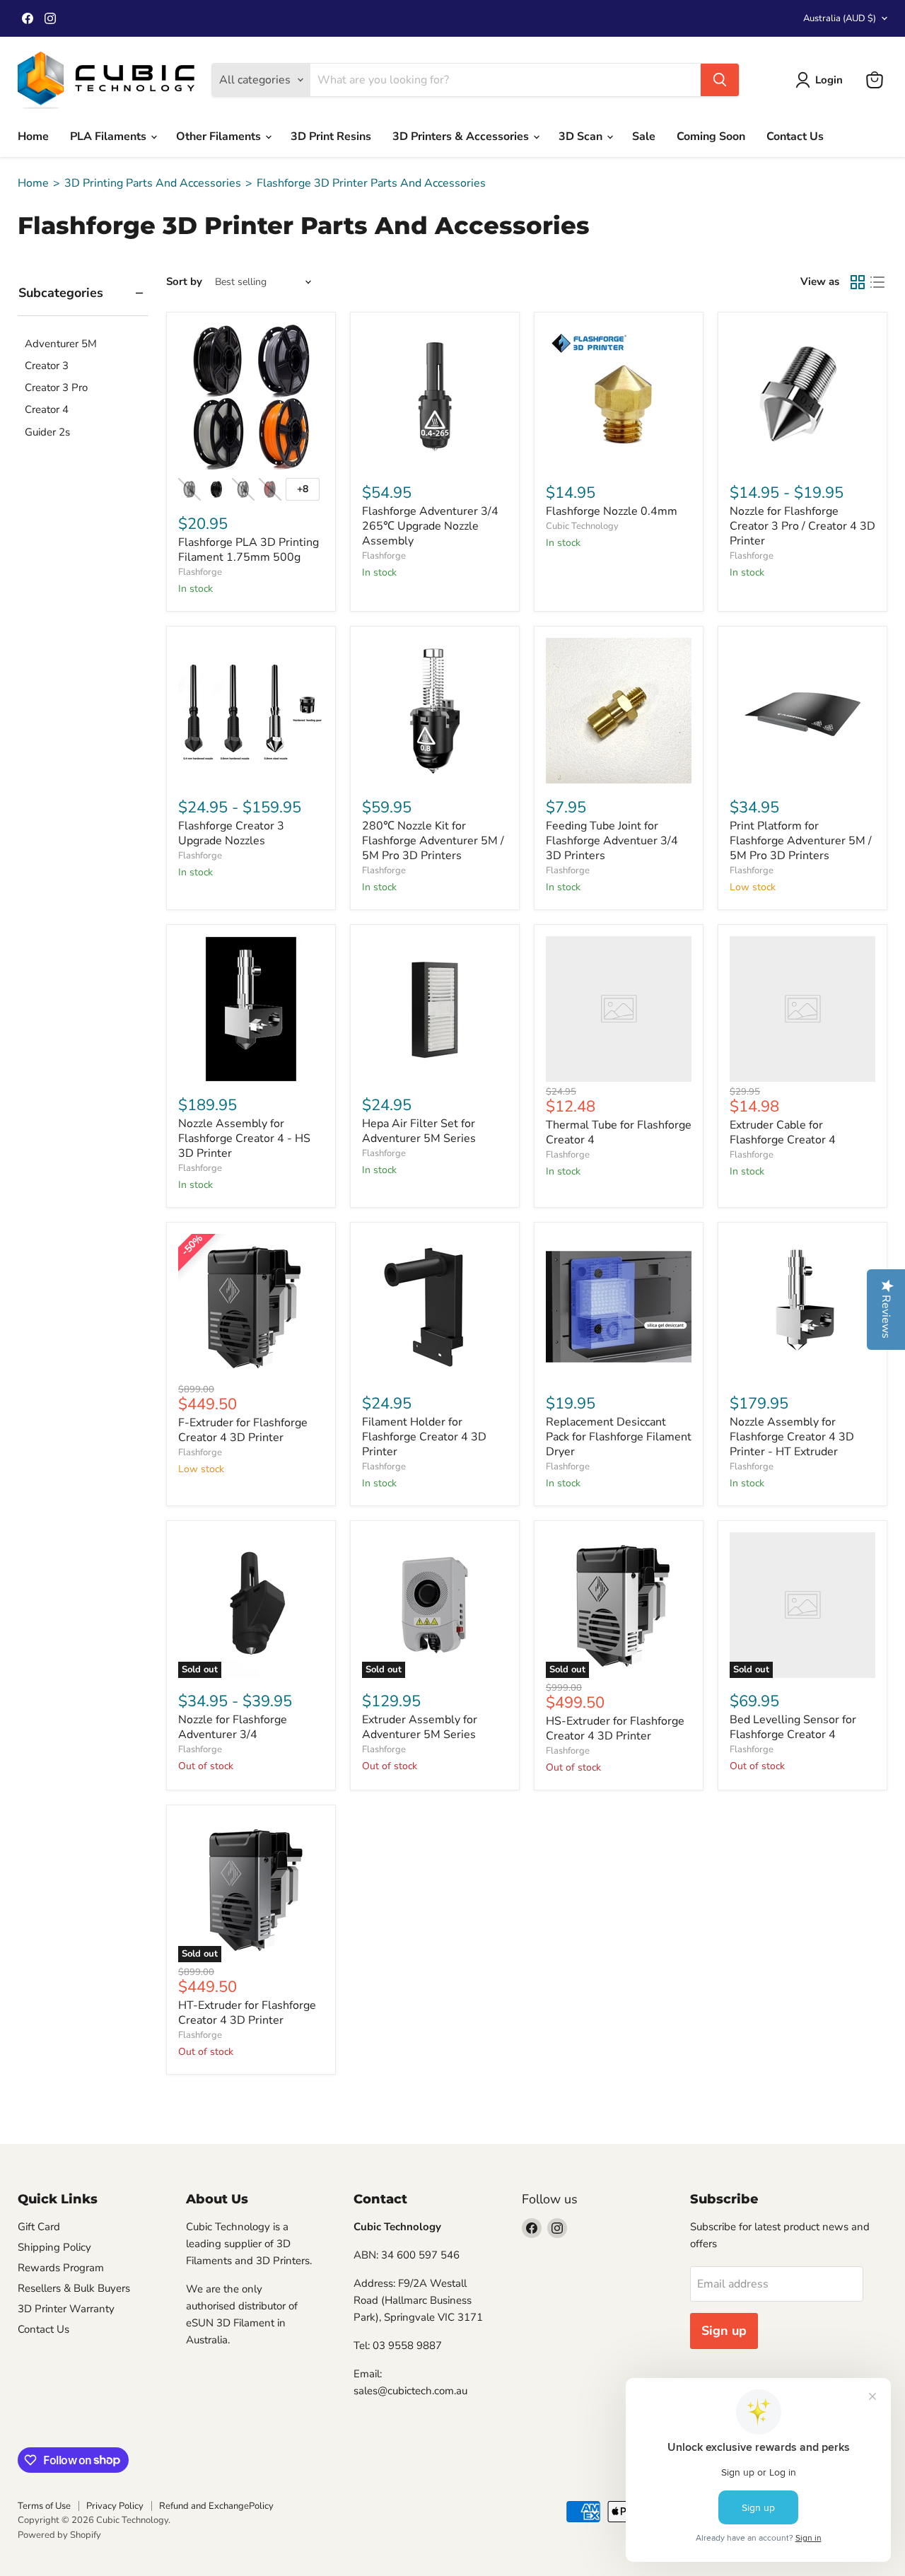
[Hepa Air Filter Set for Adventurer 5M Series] (435, 1009)
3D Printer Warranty (66, 2309)
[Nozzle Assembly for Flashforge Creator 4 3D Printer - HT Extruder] (802, 1307)
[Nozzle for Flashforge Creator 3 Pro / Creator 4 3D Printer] (802, 397)
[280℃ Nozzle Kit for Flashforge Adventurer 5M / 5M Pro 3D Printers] (435, 711)
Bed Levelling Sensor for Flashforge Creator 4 (793, 1727)
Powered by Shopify (59, 2535)
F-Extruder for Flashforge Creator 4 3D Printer (243, 1430)
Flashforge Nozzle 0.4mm (612, 511)
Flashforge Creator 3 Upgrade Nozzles (231, 833)
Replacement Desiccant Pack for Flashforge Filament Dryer (619, 1437)
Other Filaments (220, 136)
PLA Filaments (110, 136)
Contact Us (795, 136)
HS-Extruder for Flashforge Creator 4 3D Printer (615, 1729)
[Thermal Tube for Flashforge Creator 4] (619, 1009)
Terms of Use (44, 2506)
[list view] (877, 282)
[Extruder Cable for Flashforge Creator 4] (802, 1009)
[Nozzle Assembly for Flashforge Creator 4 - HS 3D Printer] (251, 1009)
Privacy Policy (115, 2506)
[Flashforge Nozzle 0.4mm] (619, 397)
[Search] (720, 80)
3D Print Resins (331, 136)
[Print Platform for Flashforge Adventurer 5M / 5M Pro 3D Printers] (802, 711)
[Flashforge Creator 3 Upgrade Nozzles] (251, 711)
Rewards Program (61, 2268)
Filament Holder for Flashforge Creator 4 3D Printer (424, 1437)
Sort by (184, 282)
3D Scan (582, 136)
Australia (840, 18)
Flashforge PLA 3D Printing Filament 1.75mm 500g (249, 550)
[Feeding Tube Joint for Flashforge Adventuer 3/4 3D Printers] (619, 711)
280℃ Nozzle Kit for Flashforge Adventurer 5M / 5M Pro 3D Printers (433, 841)
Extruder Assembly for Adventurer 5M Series (420, 1727)
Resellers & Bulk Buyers (74, 2288)
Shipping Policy (54, 2247)
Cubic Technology (582, 526)
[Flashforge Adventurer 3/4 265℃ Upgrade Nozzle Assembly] (435, 397)
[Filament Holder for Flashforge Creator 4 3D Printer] (435, 1307)
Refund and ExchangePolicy (216, 2506)
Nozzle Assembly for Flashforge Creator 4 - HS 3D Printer (244, 1138)
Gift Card (39, 2227)
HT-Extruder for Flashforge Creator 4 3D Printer (247, 2013)
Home (33, 136)
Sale (644, 136)
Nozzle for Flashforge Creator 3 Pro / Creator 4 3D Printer (802, 526)
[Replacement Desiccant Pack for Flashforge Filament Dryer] (619, 1307)
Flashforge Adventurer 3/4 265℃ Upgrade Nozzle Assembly (430, 526)
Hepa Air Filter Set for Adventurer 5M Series (419, 1131)
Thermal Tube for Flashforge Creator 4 (619, 1132)
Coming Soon (711, 136)
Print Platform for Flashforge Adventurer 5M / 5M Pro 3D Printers (801, 841)
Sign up (724, 2331)
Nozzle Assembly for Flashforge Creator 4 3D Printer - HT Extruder (792, 1437)
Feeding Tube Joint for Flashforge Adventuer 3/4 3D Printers (612, 841)
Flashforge (200, 572)
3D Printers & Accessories (462, 136)
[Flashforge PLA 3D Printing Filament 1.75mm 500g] (251, 397)
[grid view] (858, 282)
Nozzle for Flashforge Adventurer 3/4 (233, 1727)
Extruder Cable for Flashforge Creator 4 (783, 1132)
